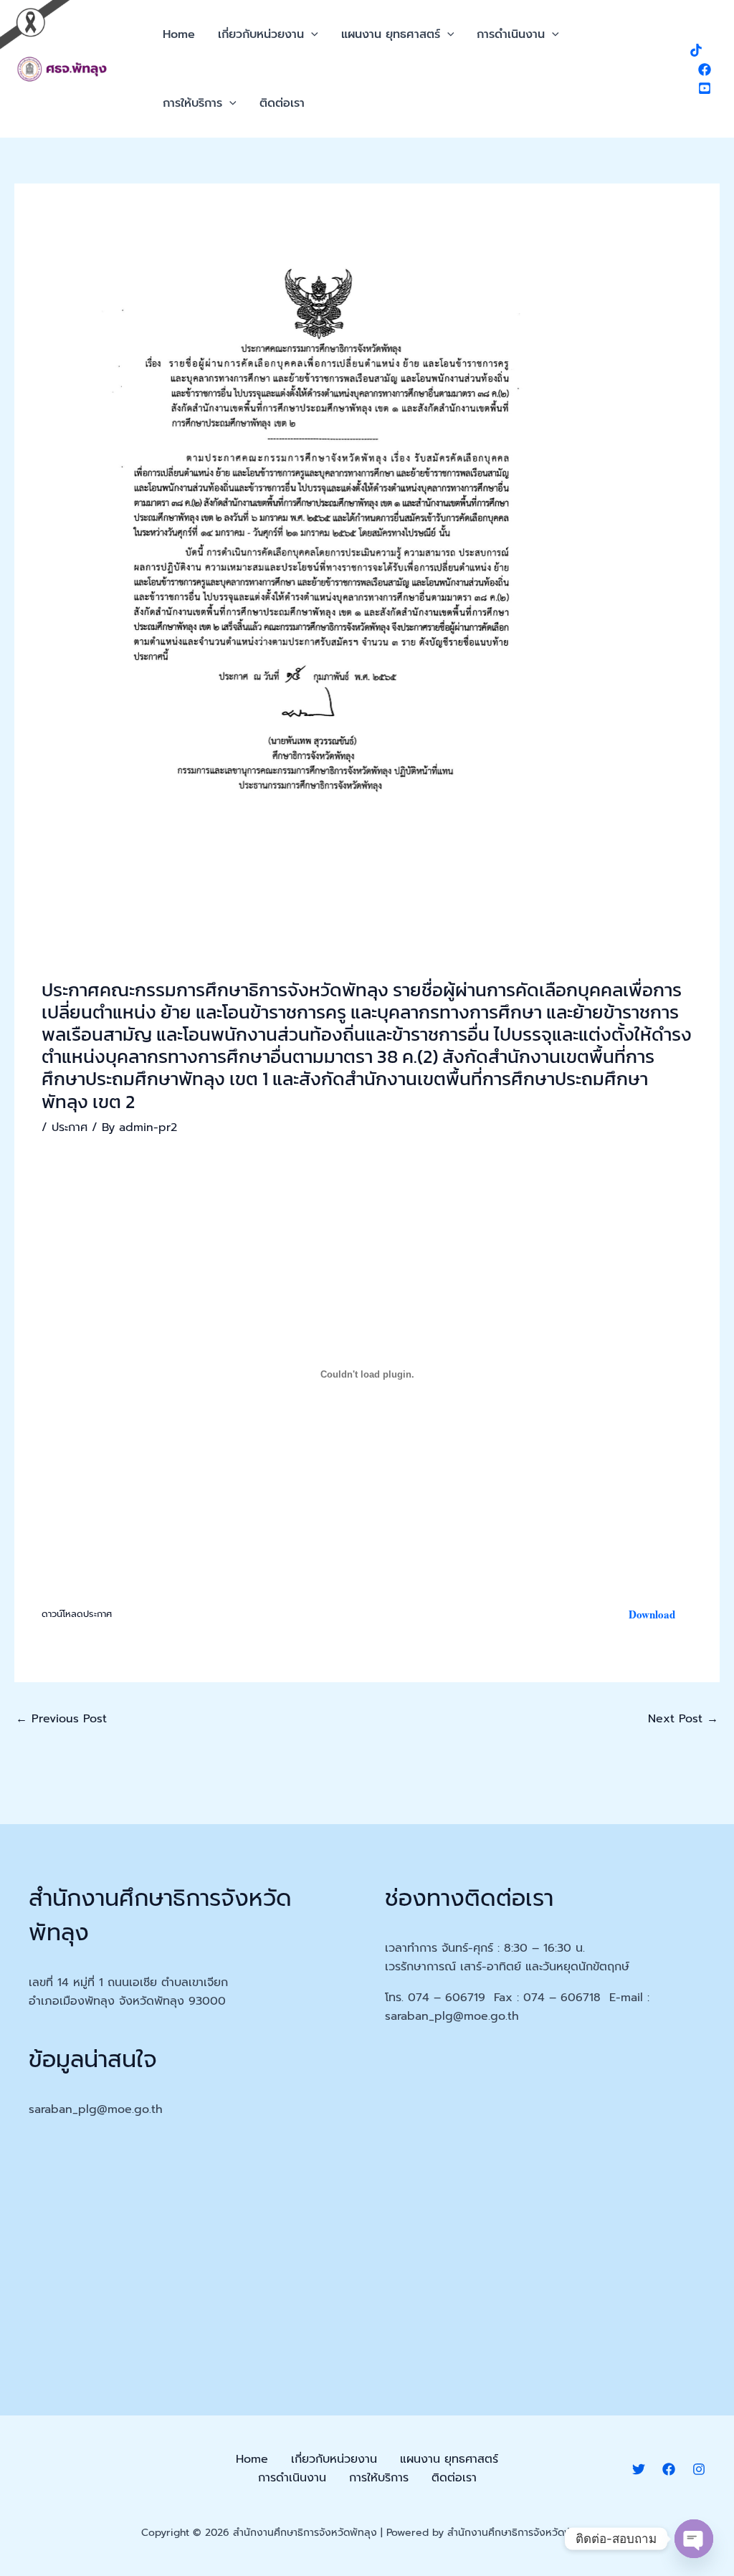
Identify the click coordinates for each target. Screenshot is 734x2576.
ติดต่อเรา (282, 103)
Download (652, 1614)
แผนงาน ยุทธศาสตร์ (391, 34)
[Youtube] (705, 88)
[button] (311, 34)
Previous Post (61, 1719)
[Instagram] (699, 2469)
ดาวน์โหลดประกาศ (77, 1614)
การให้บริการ (192, 103)
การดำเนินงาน (511, 34)
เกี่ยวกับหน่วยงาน (261, 34)
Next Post (683, 1719)
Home (179, 34)
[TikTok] (696, 50)
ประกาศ (70, 1127)
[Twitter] (639, 2469)
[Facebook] (705, 70)
